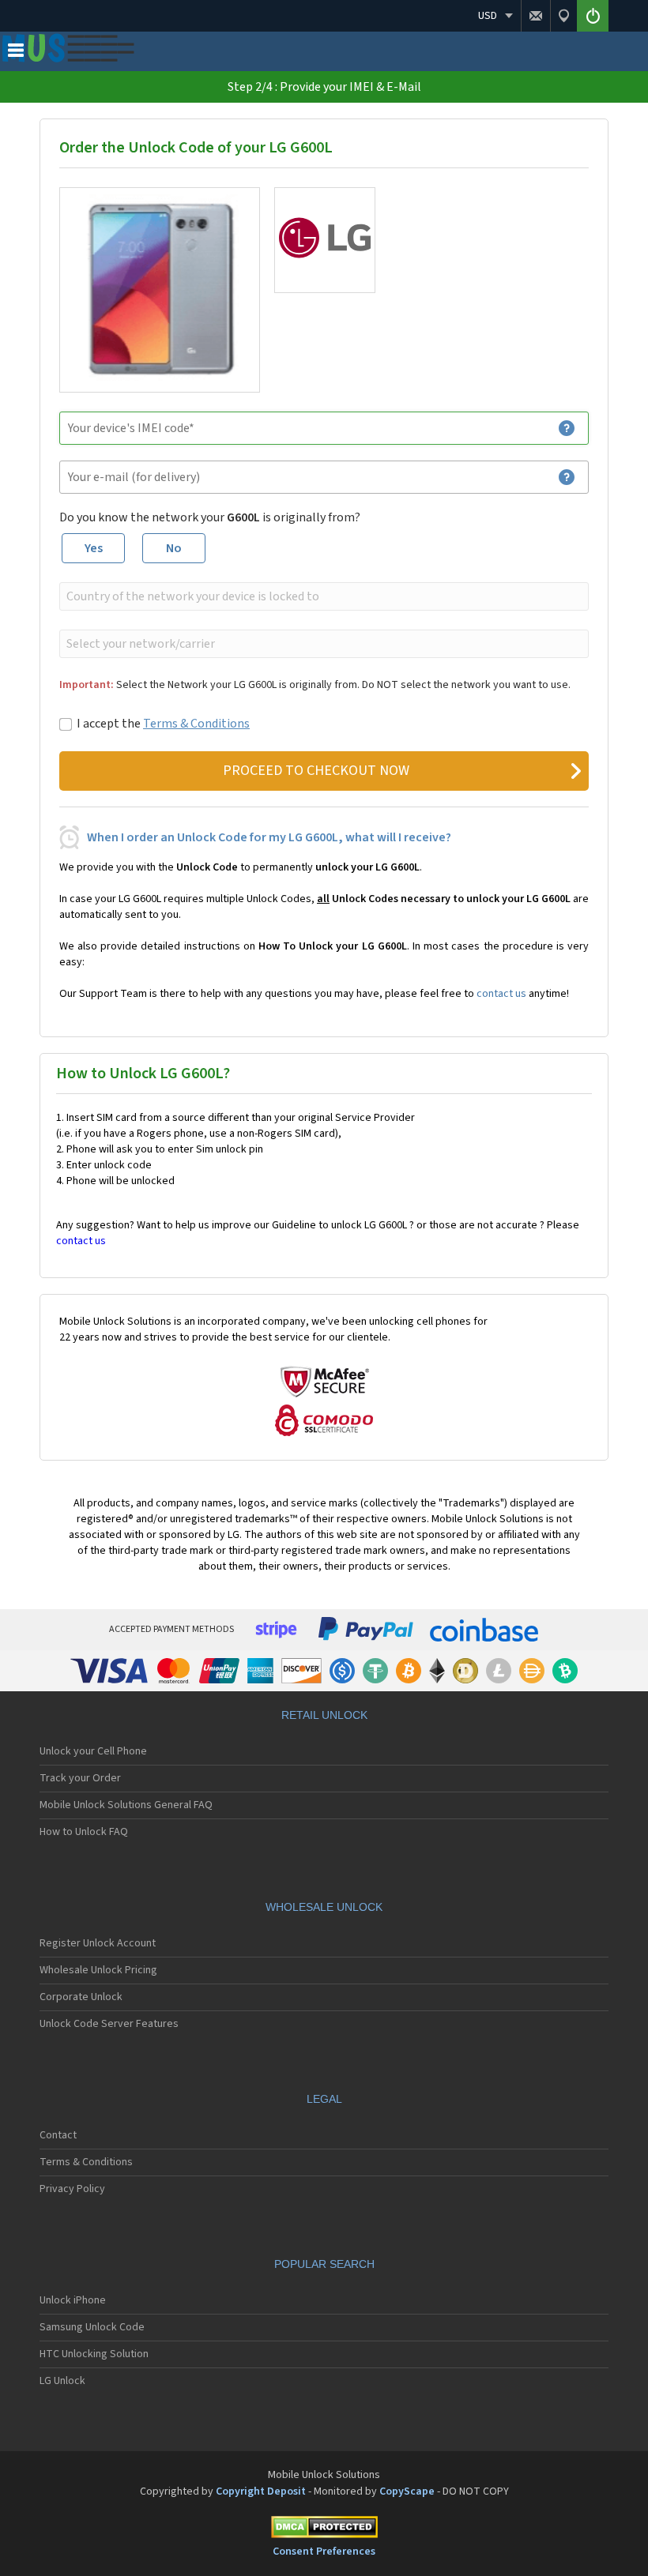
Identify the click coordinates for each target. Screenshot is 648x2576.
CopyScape (407, 2491)
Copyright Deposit (261, 2491)
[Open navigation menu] (16, 54)
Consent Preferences (324, 2552)
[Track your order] (563, 16)
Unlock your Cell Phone (93, 1751)
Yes (94, 548)
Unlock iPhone (73, 2300)
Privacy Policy (72, 2189)
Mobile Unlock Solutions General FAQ (126, 1805)
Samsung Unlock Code (92, 2327)
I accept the (163, 724)
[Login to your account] (593, 16)
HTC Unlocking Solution (94, 2354)
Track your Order (80, 1778)
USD (488, 16)
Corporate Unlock (81, 1997)
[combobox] (322, 596)
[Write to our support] (535, 16)
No (174, 548)
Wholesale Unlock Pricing (98, 1970)
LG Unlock (62, 2381)
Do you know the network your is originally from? (210, 517)
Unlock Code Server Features (109, 2024)
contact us (501, 994)
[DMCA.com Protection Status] (324, 2530)
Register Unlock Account (98, 1943)
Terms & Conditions (196, 724)
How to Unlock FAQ (84, 1832)
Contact (58, 2135)
